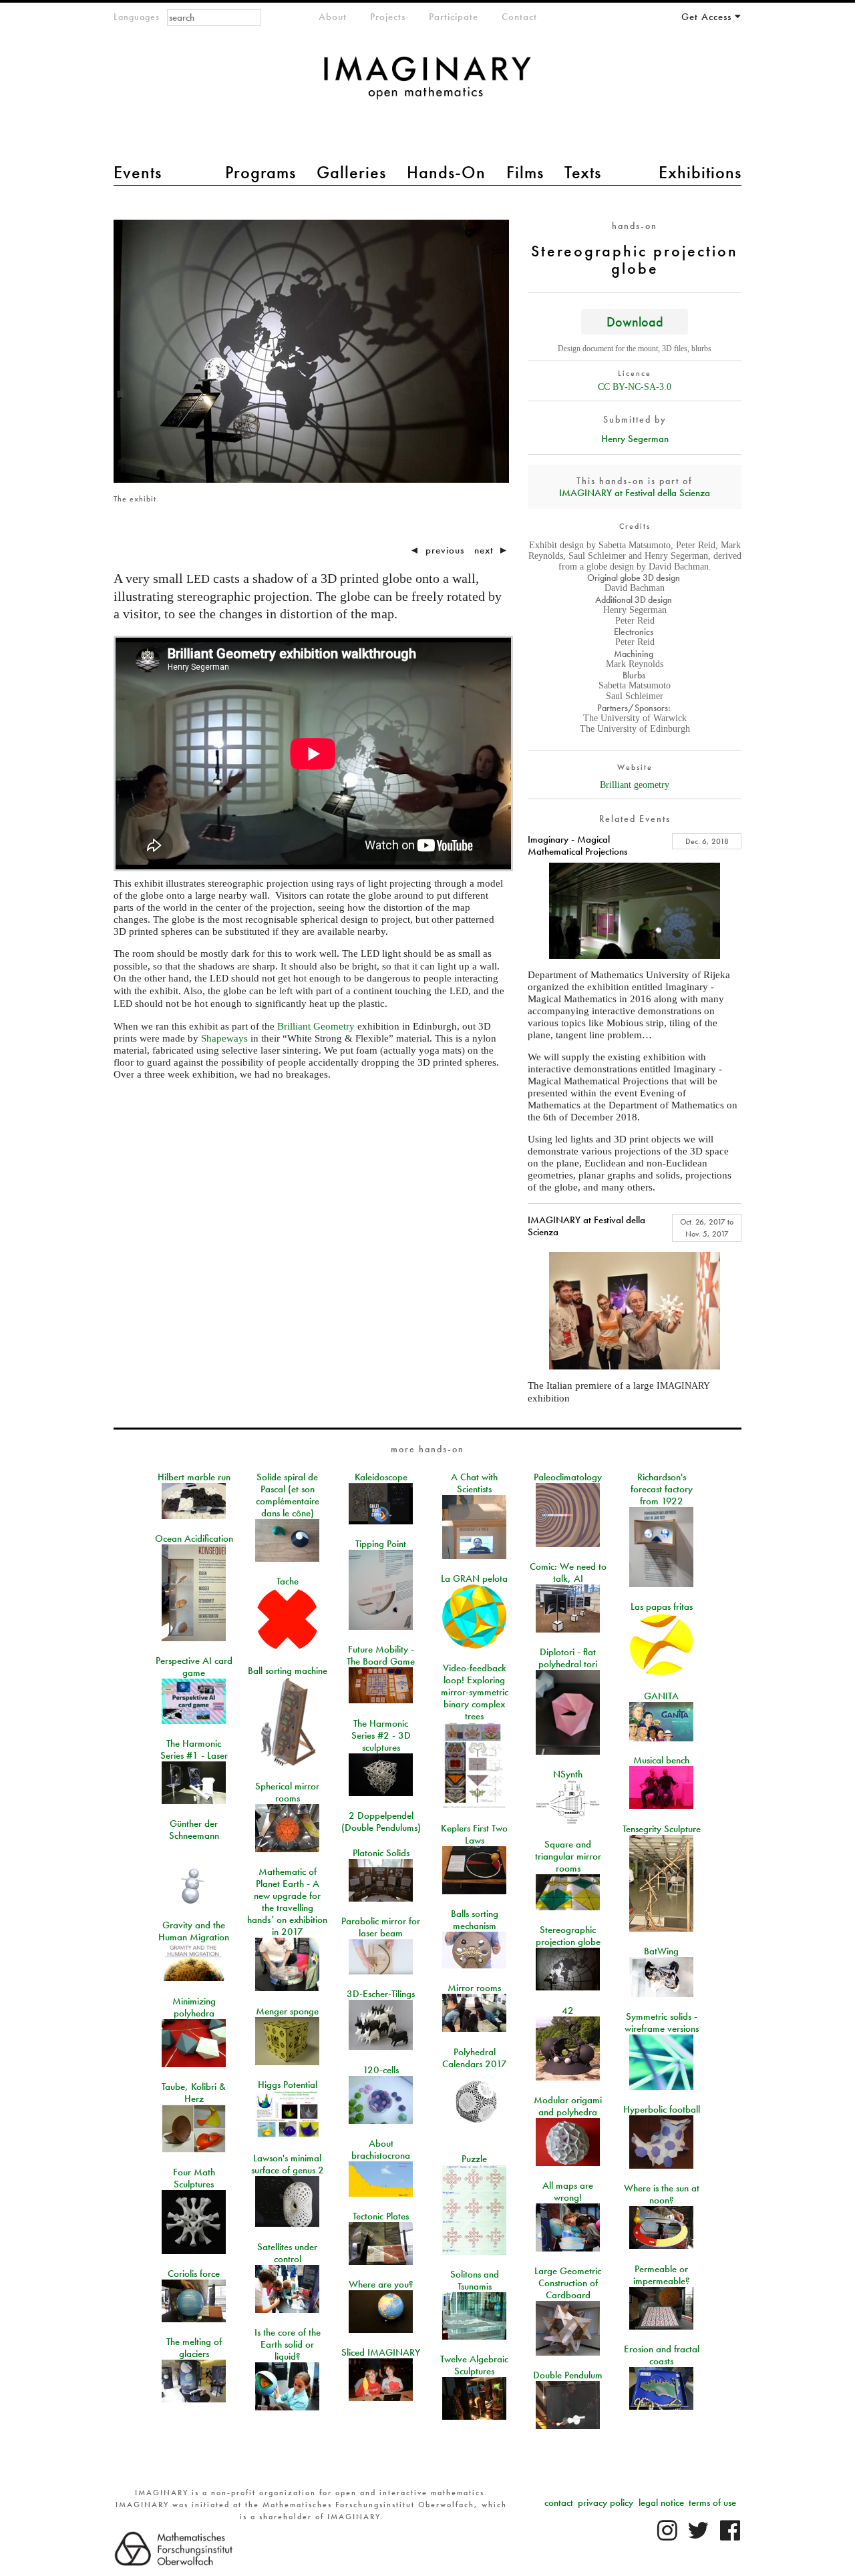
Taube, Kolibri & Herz (194, 2093)
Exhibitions (700, 172)
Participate (454, 17)
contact (559, 2503)
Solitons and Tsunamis (475, 2280)
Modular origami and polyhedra (568, 2106)
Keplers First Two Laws (474, 1834)
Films (525, 172)
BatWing (661, 1951)
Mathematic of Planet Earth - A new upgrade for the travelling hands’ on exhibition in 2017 (287, 1902)
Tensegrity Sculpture (662, 1829)
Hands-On (446, 172)
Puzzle (474, 2159)
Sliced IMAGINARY (381, 2352)
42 (568, 2010)
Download (635, 321)
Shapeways (224, 1038)
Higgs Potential (288, 2085)
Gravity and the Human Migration (194, 1931)
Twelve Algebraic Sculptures (474, 2365)
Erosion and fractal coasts (662, 2355)
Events (138, 172)
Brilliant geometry (635, 785)
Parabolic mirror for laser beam (381, 1927)
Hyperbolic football (662, 2109)
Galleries (351, 172)
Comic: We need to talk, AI (568, 1572)
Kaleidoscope (381, 1477)
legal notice (661, 2503)
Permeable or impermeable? (662, 2275)
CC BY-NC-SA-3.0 (635, 387)
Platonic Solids (381, 1853)
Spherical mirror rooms (287, 1792)
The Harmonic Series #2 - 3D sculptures (381, 1735)
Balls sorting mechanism (475, 1920)
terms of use (712, 2503)
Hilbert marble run (194, 1477)
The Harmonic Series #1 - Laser (194, 1749)
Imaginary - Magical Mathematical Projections (577, 845)
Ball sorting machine (288, 1671)
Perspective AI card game (194, 1667)
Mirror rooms (474, 1988)
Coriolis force (194, 2274)
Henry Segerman (635, 439)
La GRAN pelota (474, 1578)
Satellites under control (287, 2253)
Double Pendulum (568, 2375)
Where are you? (381, 2284)
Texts (583, 172)
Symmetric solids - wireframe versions (662, 2022)
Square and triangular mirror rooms (568, 1856)
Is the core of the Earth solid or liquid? (288, 2344)
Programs (261, 172)
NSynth (568, 1774)
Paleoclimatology (568, 1477)
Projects (388, 17)
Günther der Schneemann (194, 1830)
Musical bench (661, 1760)
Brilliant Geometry (316, 1026)
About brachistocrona (381, 2149)
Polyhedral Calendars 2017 (475, 2058)
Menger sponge (287, 2011)
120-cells (381, 2070)
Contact (519, 17)
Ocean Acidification (194, 1538)
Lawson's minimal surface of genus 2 (288, 2164)
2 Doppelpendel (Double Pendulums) (381, 1821)
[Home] (427, 84)
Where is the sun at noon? (662, 2194)
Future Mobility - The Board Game (381, 1655)
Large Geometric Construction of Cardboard (568, 2283)
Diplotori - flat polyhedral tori (568, 1658)
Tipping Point (381, 1544)
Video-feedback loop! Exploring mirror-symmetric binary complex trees (475, 1692)
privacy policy (606, 2503)
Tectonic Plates (381, 2216)
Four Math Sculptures (194, 2178)
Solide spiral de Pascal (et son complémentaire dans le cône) (288, 1495)
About (333, 17)
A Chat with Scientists (474, 1483)
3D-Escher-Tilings (381, 1994)
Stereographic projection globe (568, 1936)
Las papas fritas (662, 1606)
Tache (288, 1581)
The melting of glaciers (194, 2348)
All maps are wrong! (568, 2191)
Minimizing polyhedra (194, 2007)
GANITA (661, 1696)
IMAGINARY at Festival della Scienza (635, 493)
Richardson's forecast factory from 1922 (662, 1489)
